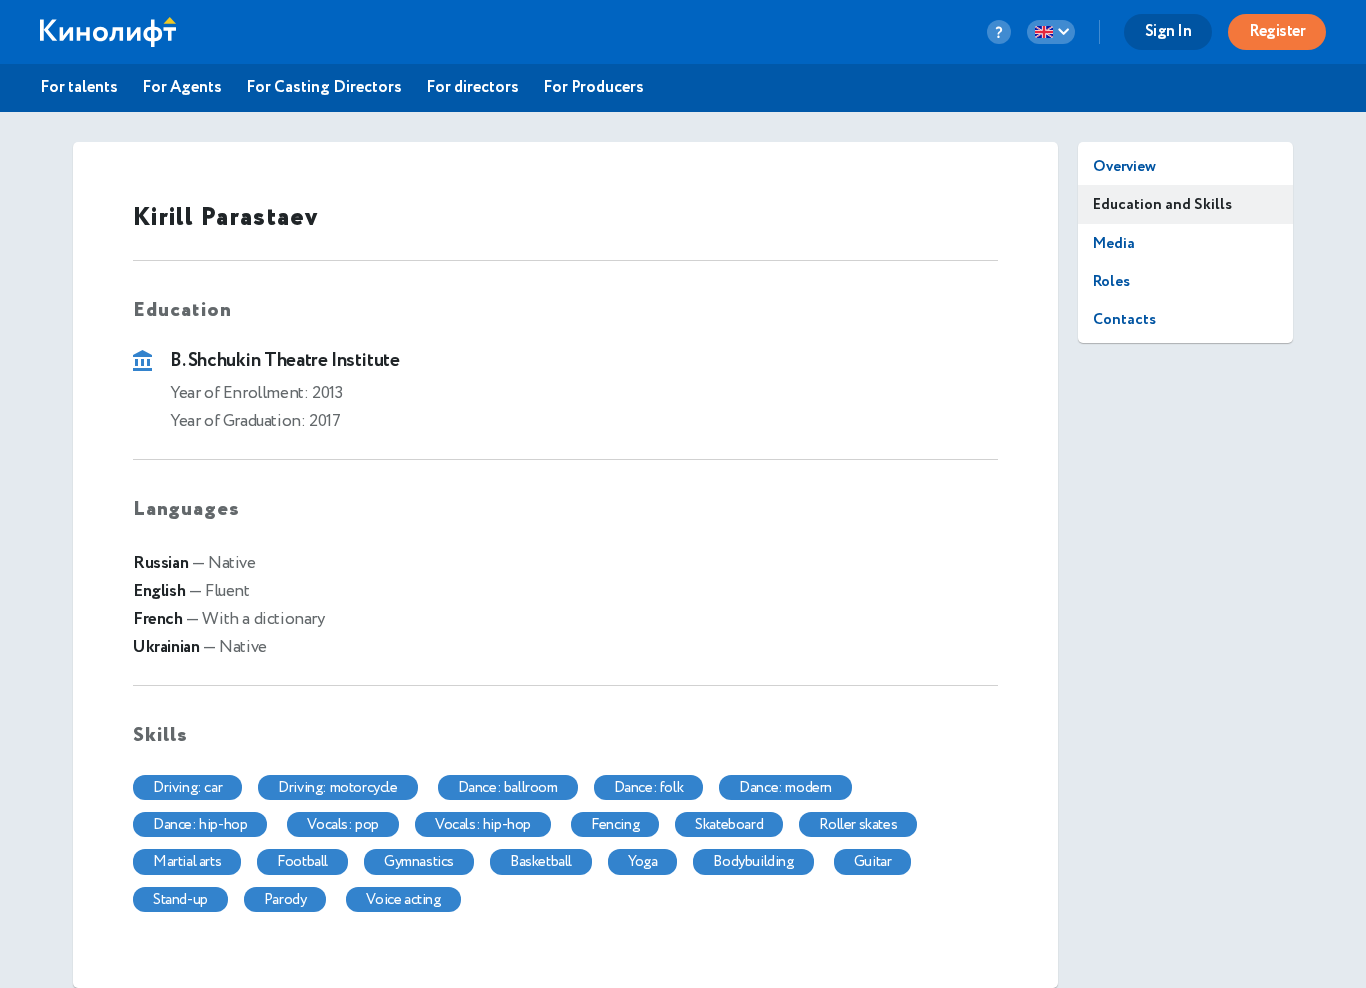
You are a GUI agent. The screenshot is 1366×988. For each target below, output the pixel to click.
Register (1277, 31)
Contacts (1124, 319)
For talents (79, 88)
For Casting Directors (324, 88)
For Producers (593, 88)
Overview (1124, 166)
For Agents (182, 88)
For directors (472, 88)
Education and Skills (1162, 204)
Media (1114, 243)
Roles (1111, 281)
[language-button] (1051, 32)
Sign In (1168, 31)
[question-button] (999, 32)
